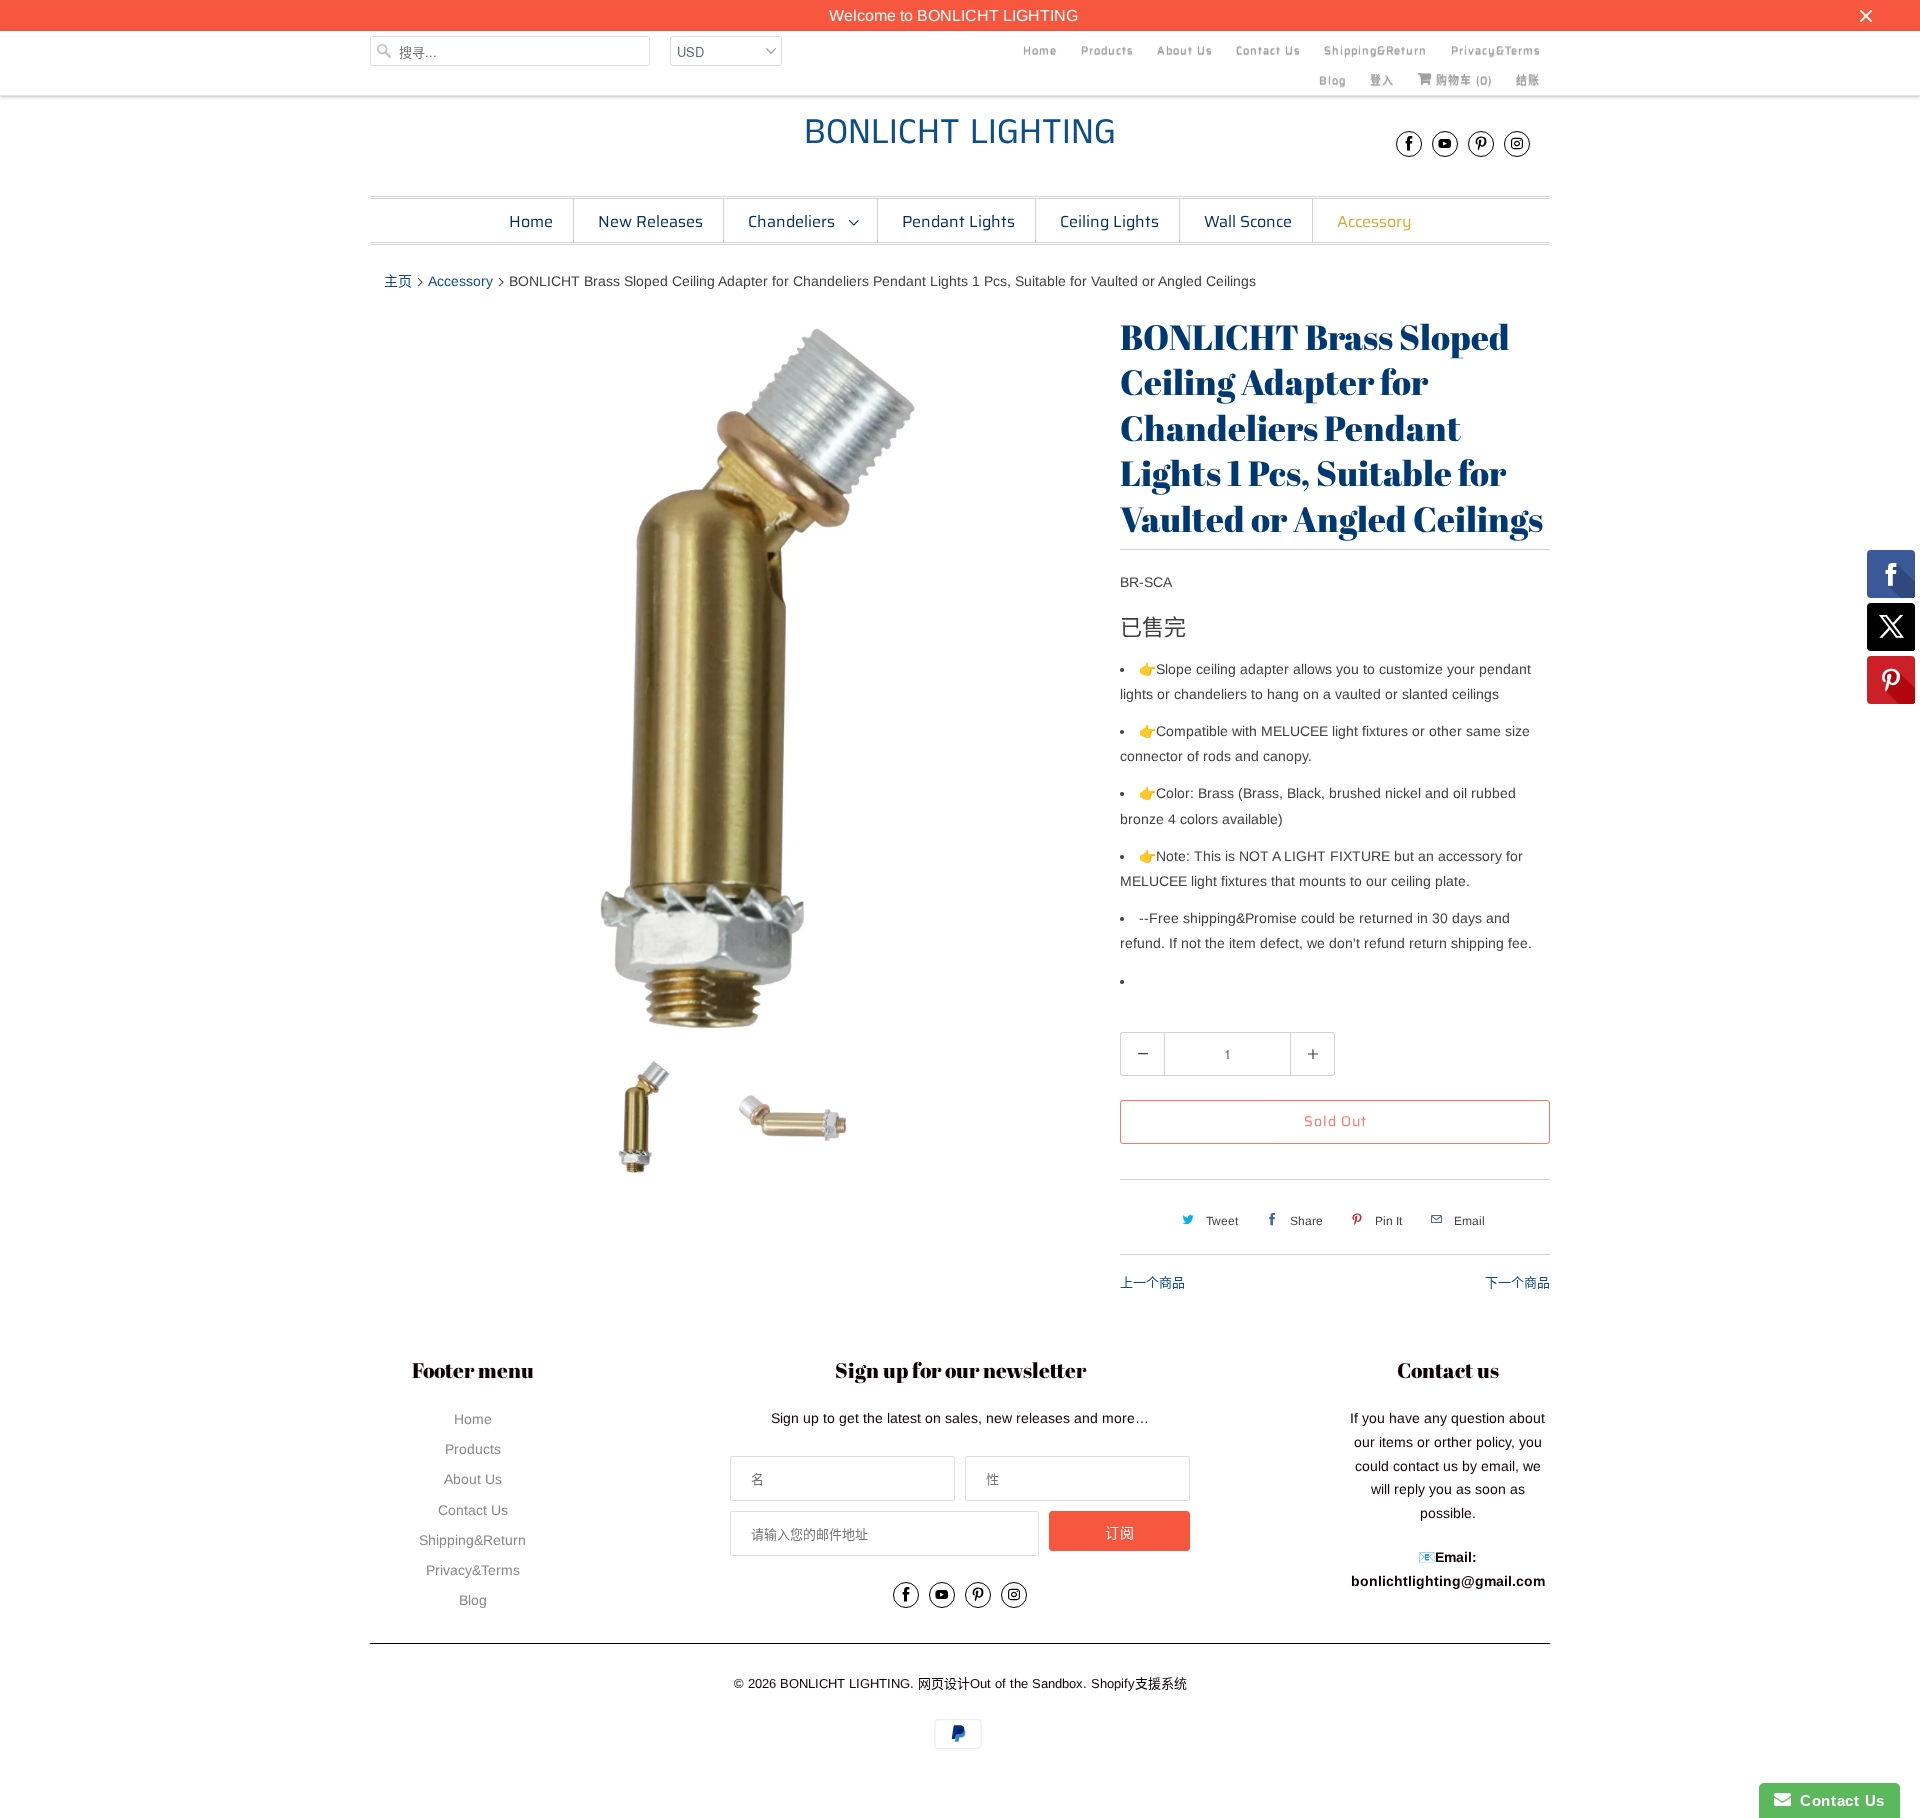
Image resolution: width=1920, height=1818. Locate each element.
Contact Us (1268, 50)
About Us (1184, 50)
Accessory (1374, 221)
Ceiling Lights (1109, 221)
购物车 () (1462, 80)
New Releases (650, 221)
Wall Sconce (1248, 221)
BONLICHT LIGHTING (960, 133)
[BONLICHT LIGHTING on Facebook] (1409, 143)
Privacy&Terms (1495, 50)
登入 (1382, 80)
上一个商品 (1152, 1282)
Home (1040, 50)
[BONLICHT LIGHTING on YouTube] (1445, 143)
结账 (1528, 80)
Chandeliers (793, 221)
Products (1107, 50)
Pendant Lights (958, 221)
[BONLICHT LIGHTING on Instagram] (1517, 143)
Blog (1332, 80)
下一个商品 (1517, 1282)
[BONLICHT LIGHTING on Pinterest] (1481, 143)
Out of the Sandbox (1026, 1683)
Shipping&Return (1375, 50)
